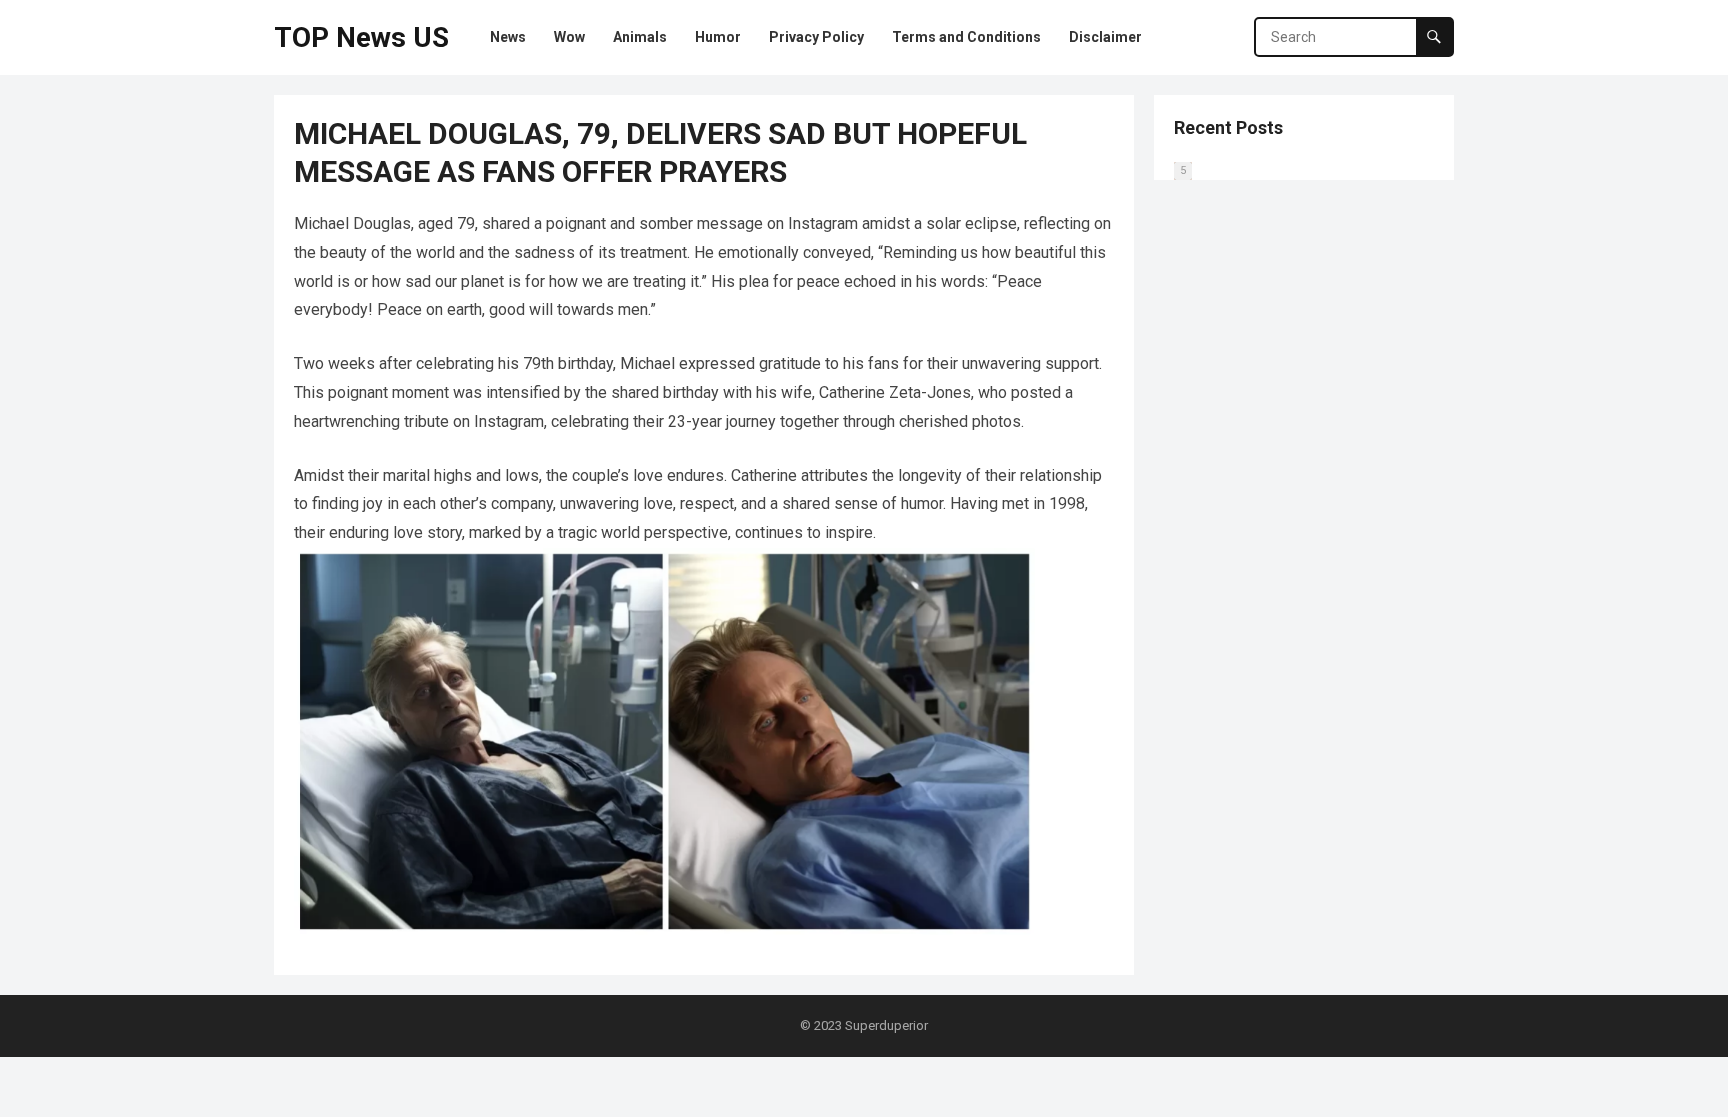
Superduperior (886, 1025)
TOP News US (361, 37)
